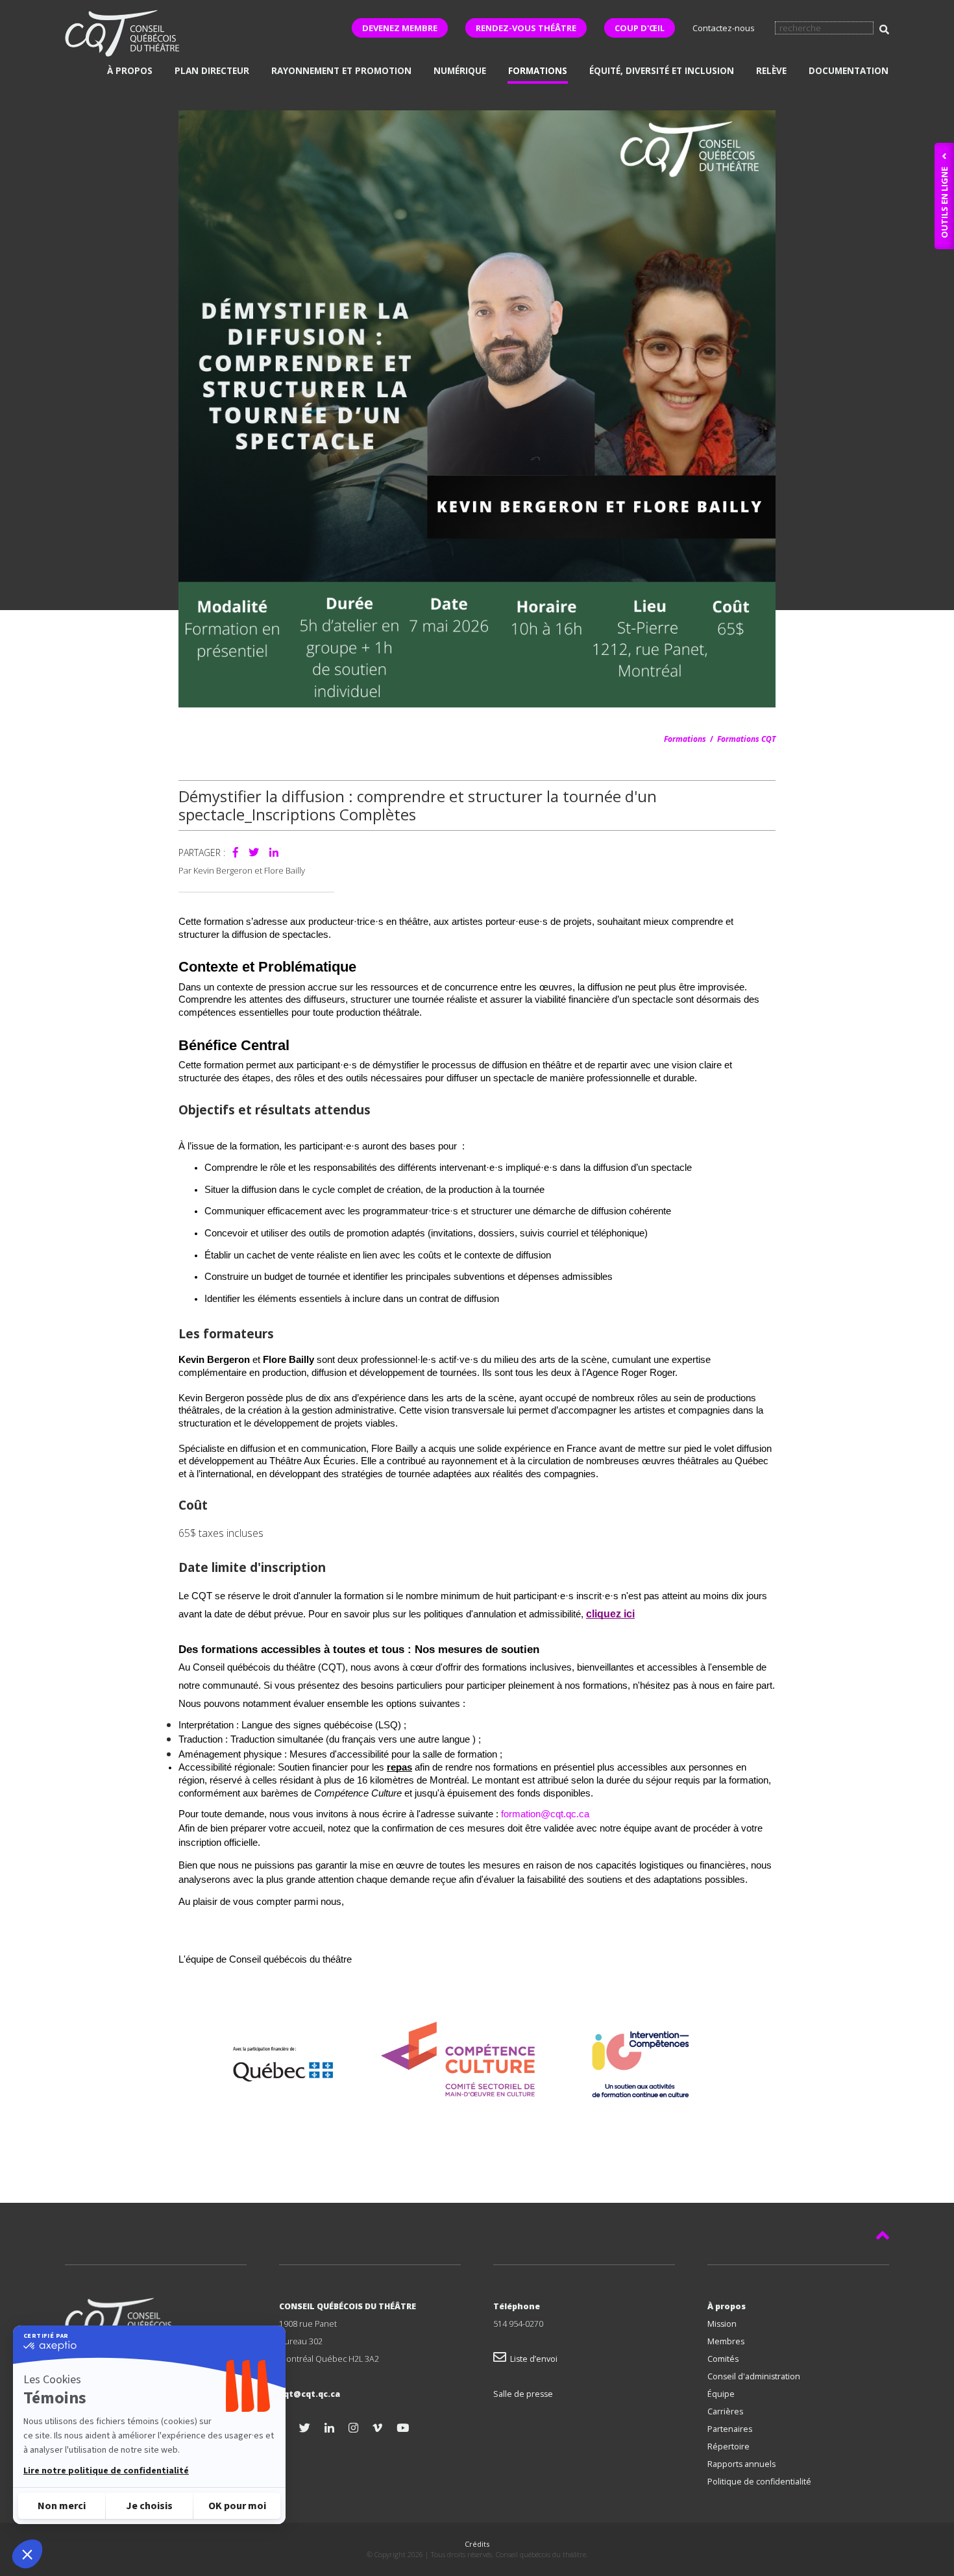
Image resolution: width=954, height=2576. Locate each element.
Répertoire (728, 2447)
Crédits (477, 2544)
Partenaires (730, 2429)
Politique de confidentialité (759, 2482)
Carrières (725, 2411)
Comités (723, 2359)
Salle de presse (523, 2394)
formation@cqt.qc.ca (545, 1814)
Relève (771, 71)
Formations (538, 71)
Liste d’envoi (532, 2359)
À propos (130, 71)
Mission (722, 2324)
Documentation (849, 71)
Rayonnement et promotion (341, 71)
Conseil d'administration (754, 2376)
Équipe (721, 2394)
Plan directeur (212, 71)
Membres (726, 2341)
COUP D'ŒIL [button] (640, 28)
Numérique (460, 71)
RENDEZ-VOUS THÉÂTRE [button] (526, 28)
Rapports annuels (741, 2464)
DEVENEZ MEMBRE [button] (400, 28)
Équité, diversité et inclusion (662, 71)
